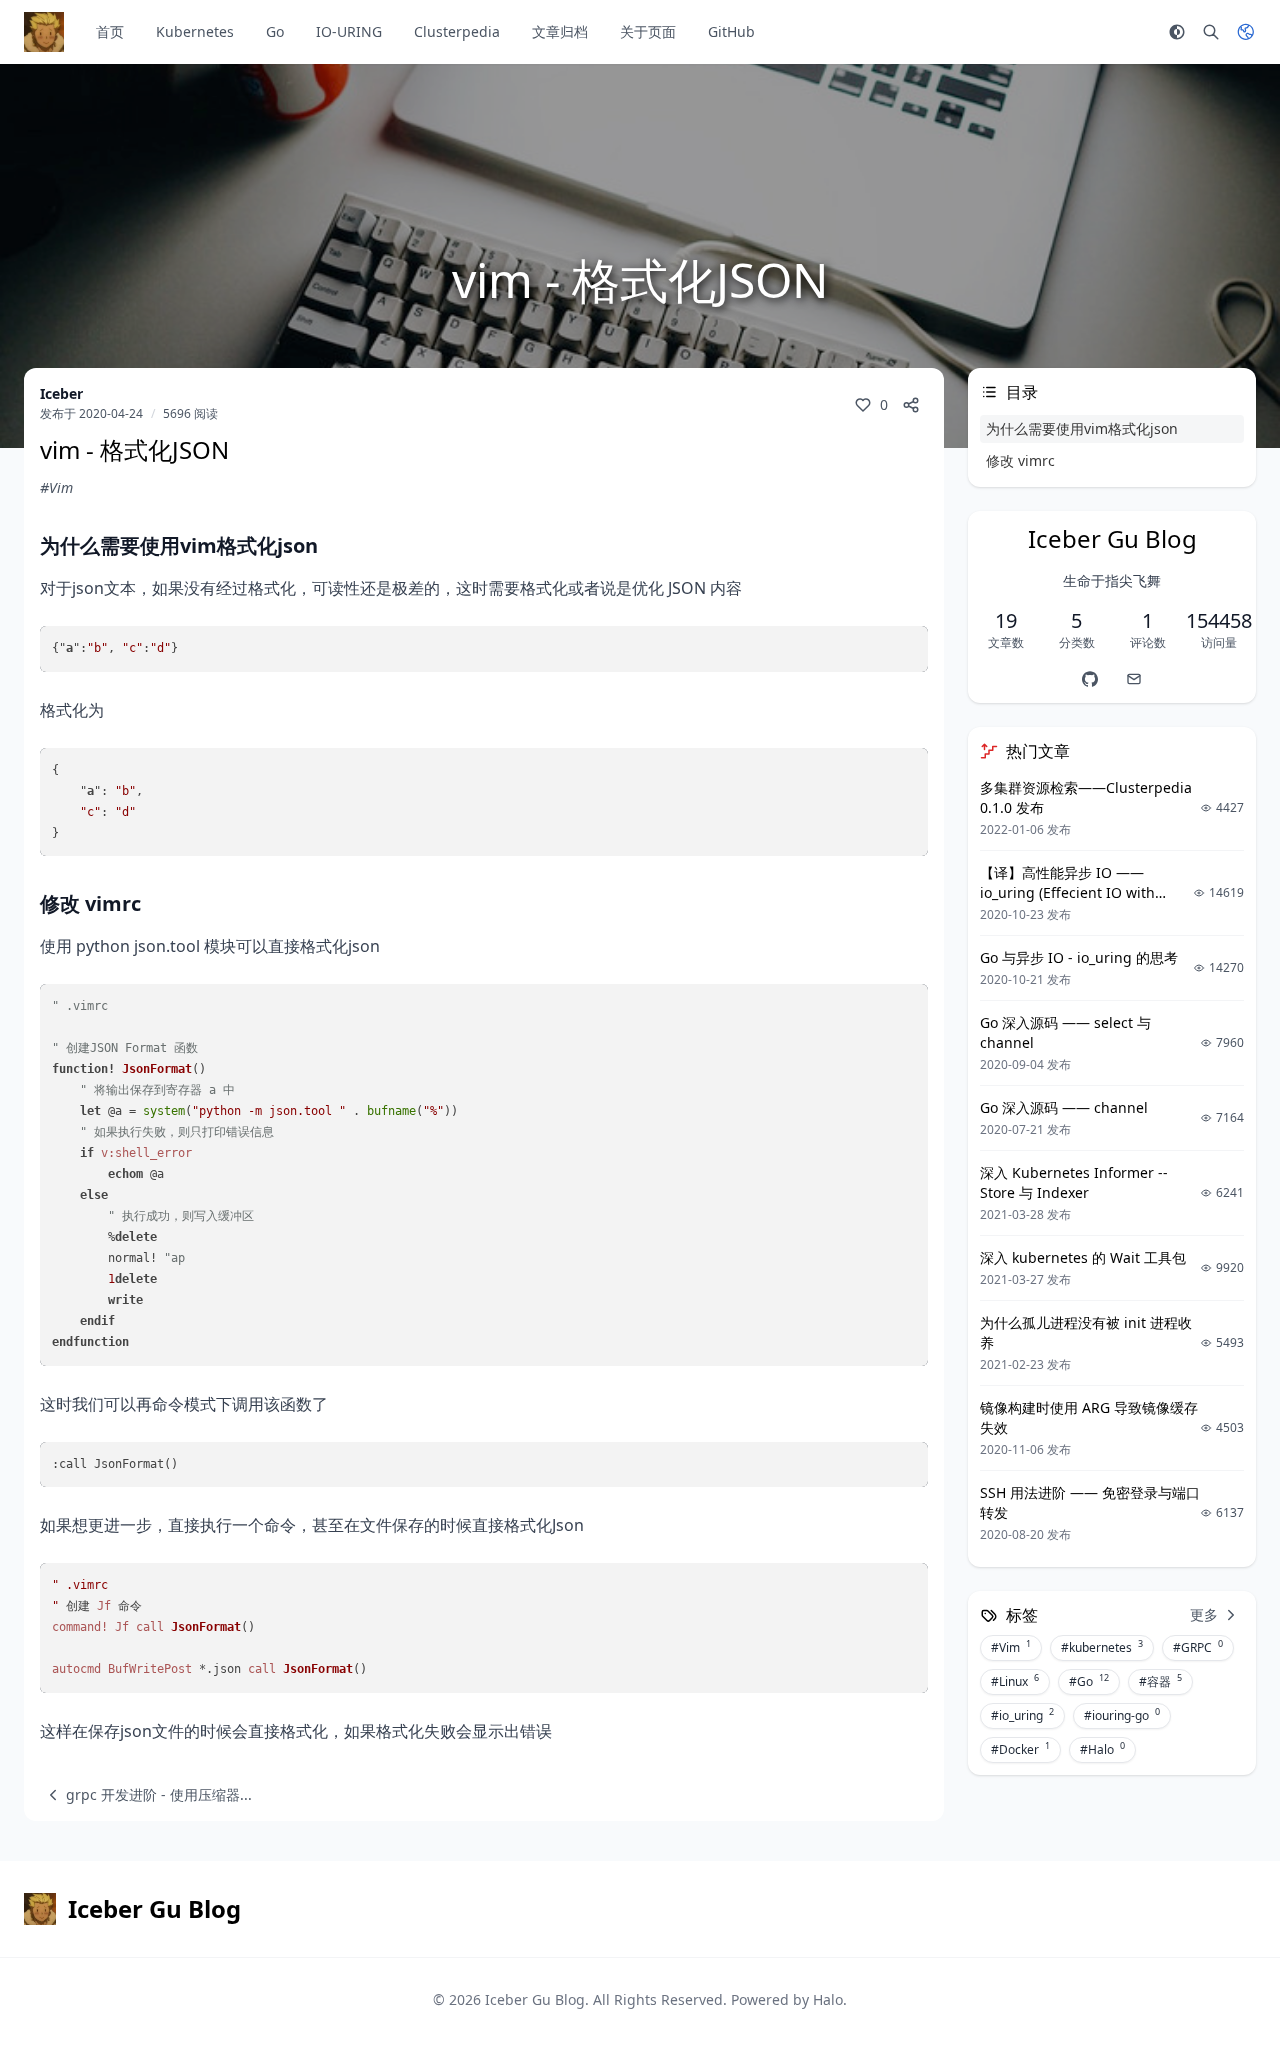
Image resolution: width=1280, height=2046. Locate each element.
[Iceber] (1090, 679)
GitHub (731, 31)
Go (275, 31)
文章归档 (560, 31)
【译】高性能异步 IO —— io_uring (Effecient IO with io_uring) (1067, 892)
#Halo (1102, 1749)
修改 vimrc (1020, 460)
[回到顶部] (1216, 1982)
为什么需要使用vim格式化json (1082, 428)
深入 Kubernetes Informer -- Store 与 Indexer (1074, 1182)
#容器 (1160, 1681)
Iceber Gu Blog (535, 1999)
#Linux (1015, 1681)
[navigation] (146, 1795)
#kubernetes (1102, 1647)
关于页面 (648, 31)
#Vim (56, 487)
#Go (1089, 1681)
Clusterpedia (457, 31)
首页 (110, 31)
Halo (828, 1999)
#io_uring (1022, 1715)
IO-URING (349, 31)
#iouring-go (1122, 1715)
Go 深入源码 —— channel (1064, 1107)
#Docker (1020, 1749)
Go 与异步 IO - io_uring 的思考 (1079, 957)
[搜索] (1211, 32)
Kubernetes (195, 31)
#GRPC (1198, 1647)
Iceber (61, 393)
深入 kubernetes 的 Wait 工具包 (1083, 1257)
